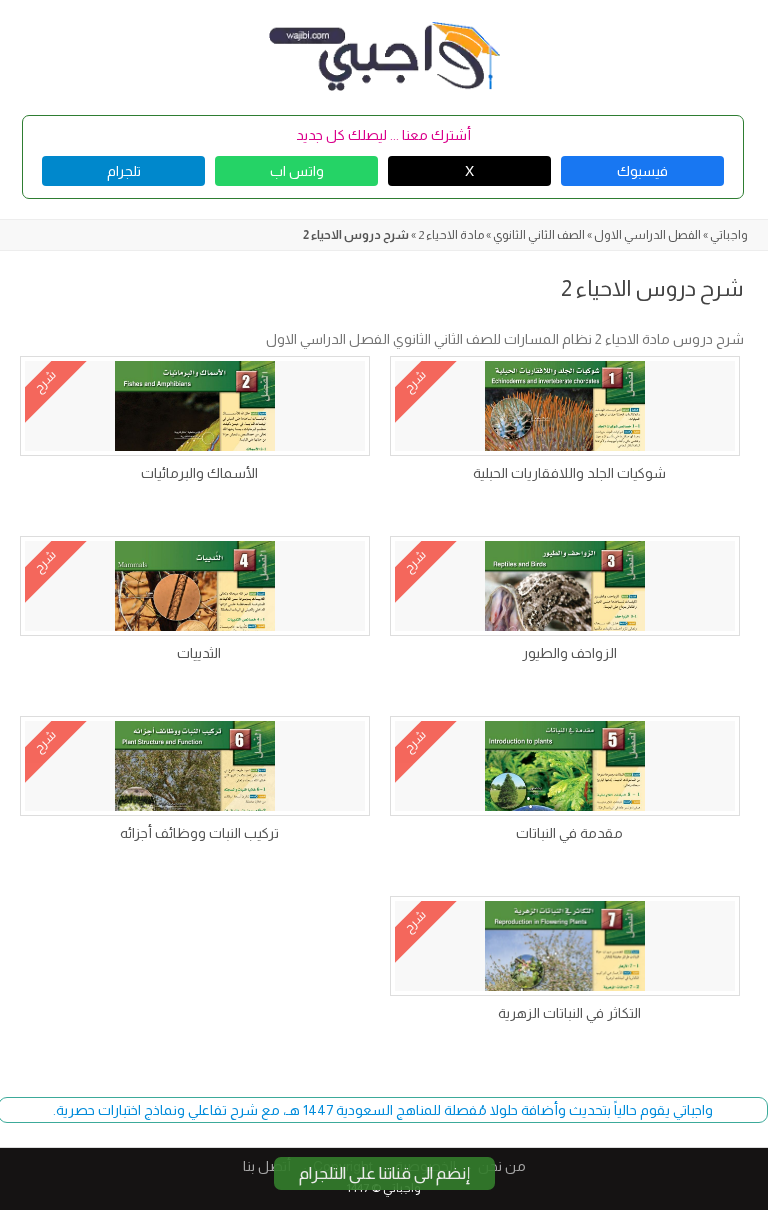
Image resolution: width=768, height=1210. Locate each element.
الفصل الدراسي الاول (647, 235)
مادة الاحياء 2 (451, 235)
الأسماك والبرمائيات (199, 473)
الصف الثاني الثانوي (539, 235)
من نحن (502, 1166)
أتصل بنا (267, 1166)
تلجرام (124, 171)
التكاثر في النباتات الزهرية (569, 1013)
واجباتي (729, 235)
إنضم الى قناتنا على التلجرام (384, 1173)
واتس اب (297, 171)
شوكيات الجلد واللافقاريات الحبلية (569, 473)
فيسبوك (642, 171)
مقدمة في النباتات (569, 833)
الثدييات (199, 653)
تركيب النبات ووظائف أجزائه (199, 833)
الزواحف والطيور (569, 653)
